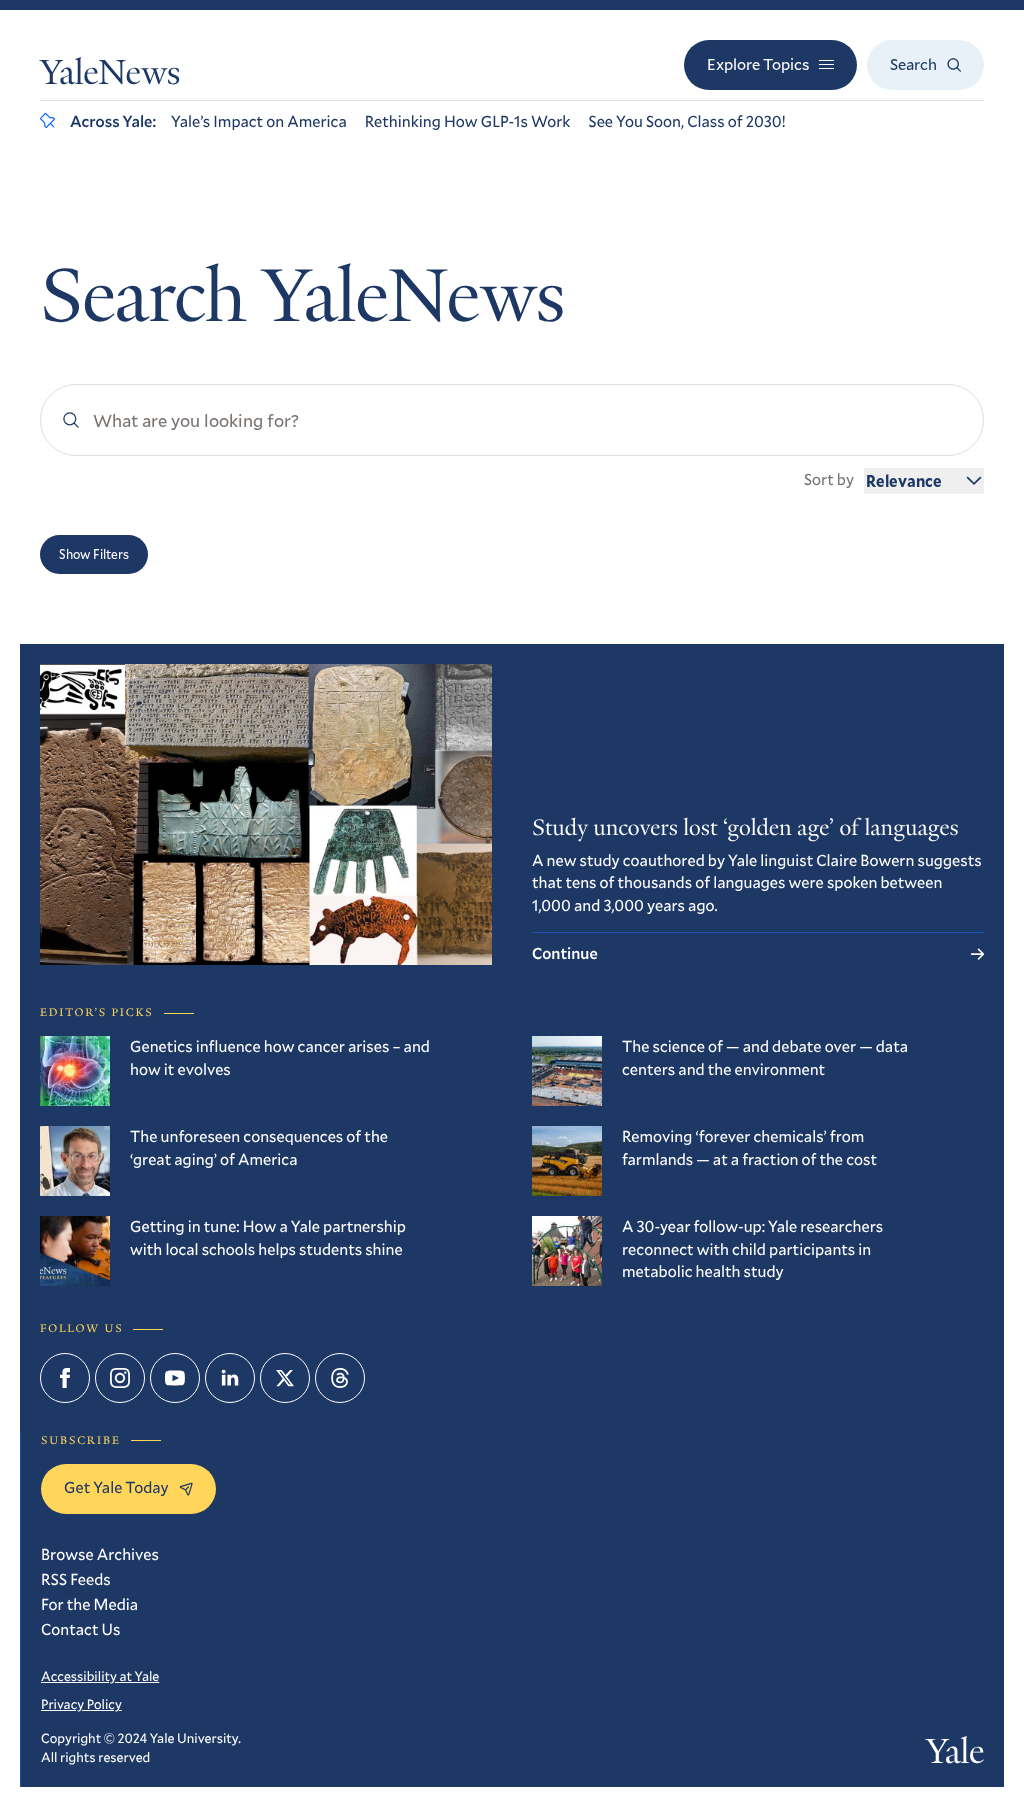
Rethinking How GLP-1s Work (468, 121)
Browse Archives (100, 1554)
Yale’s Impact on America (259, 121)
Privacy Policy (81, 1704)
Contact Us (80, 1629)
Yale (955, 1756)
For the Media (89, 1604)
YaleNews (110, 77)
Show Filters (94, 554)
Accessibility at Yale (100, 1676)
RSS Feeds (76, 1579)
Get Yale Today (116, 1487)
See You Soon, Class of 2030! (686, 121)
